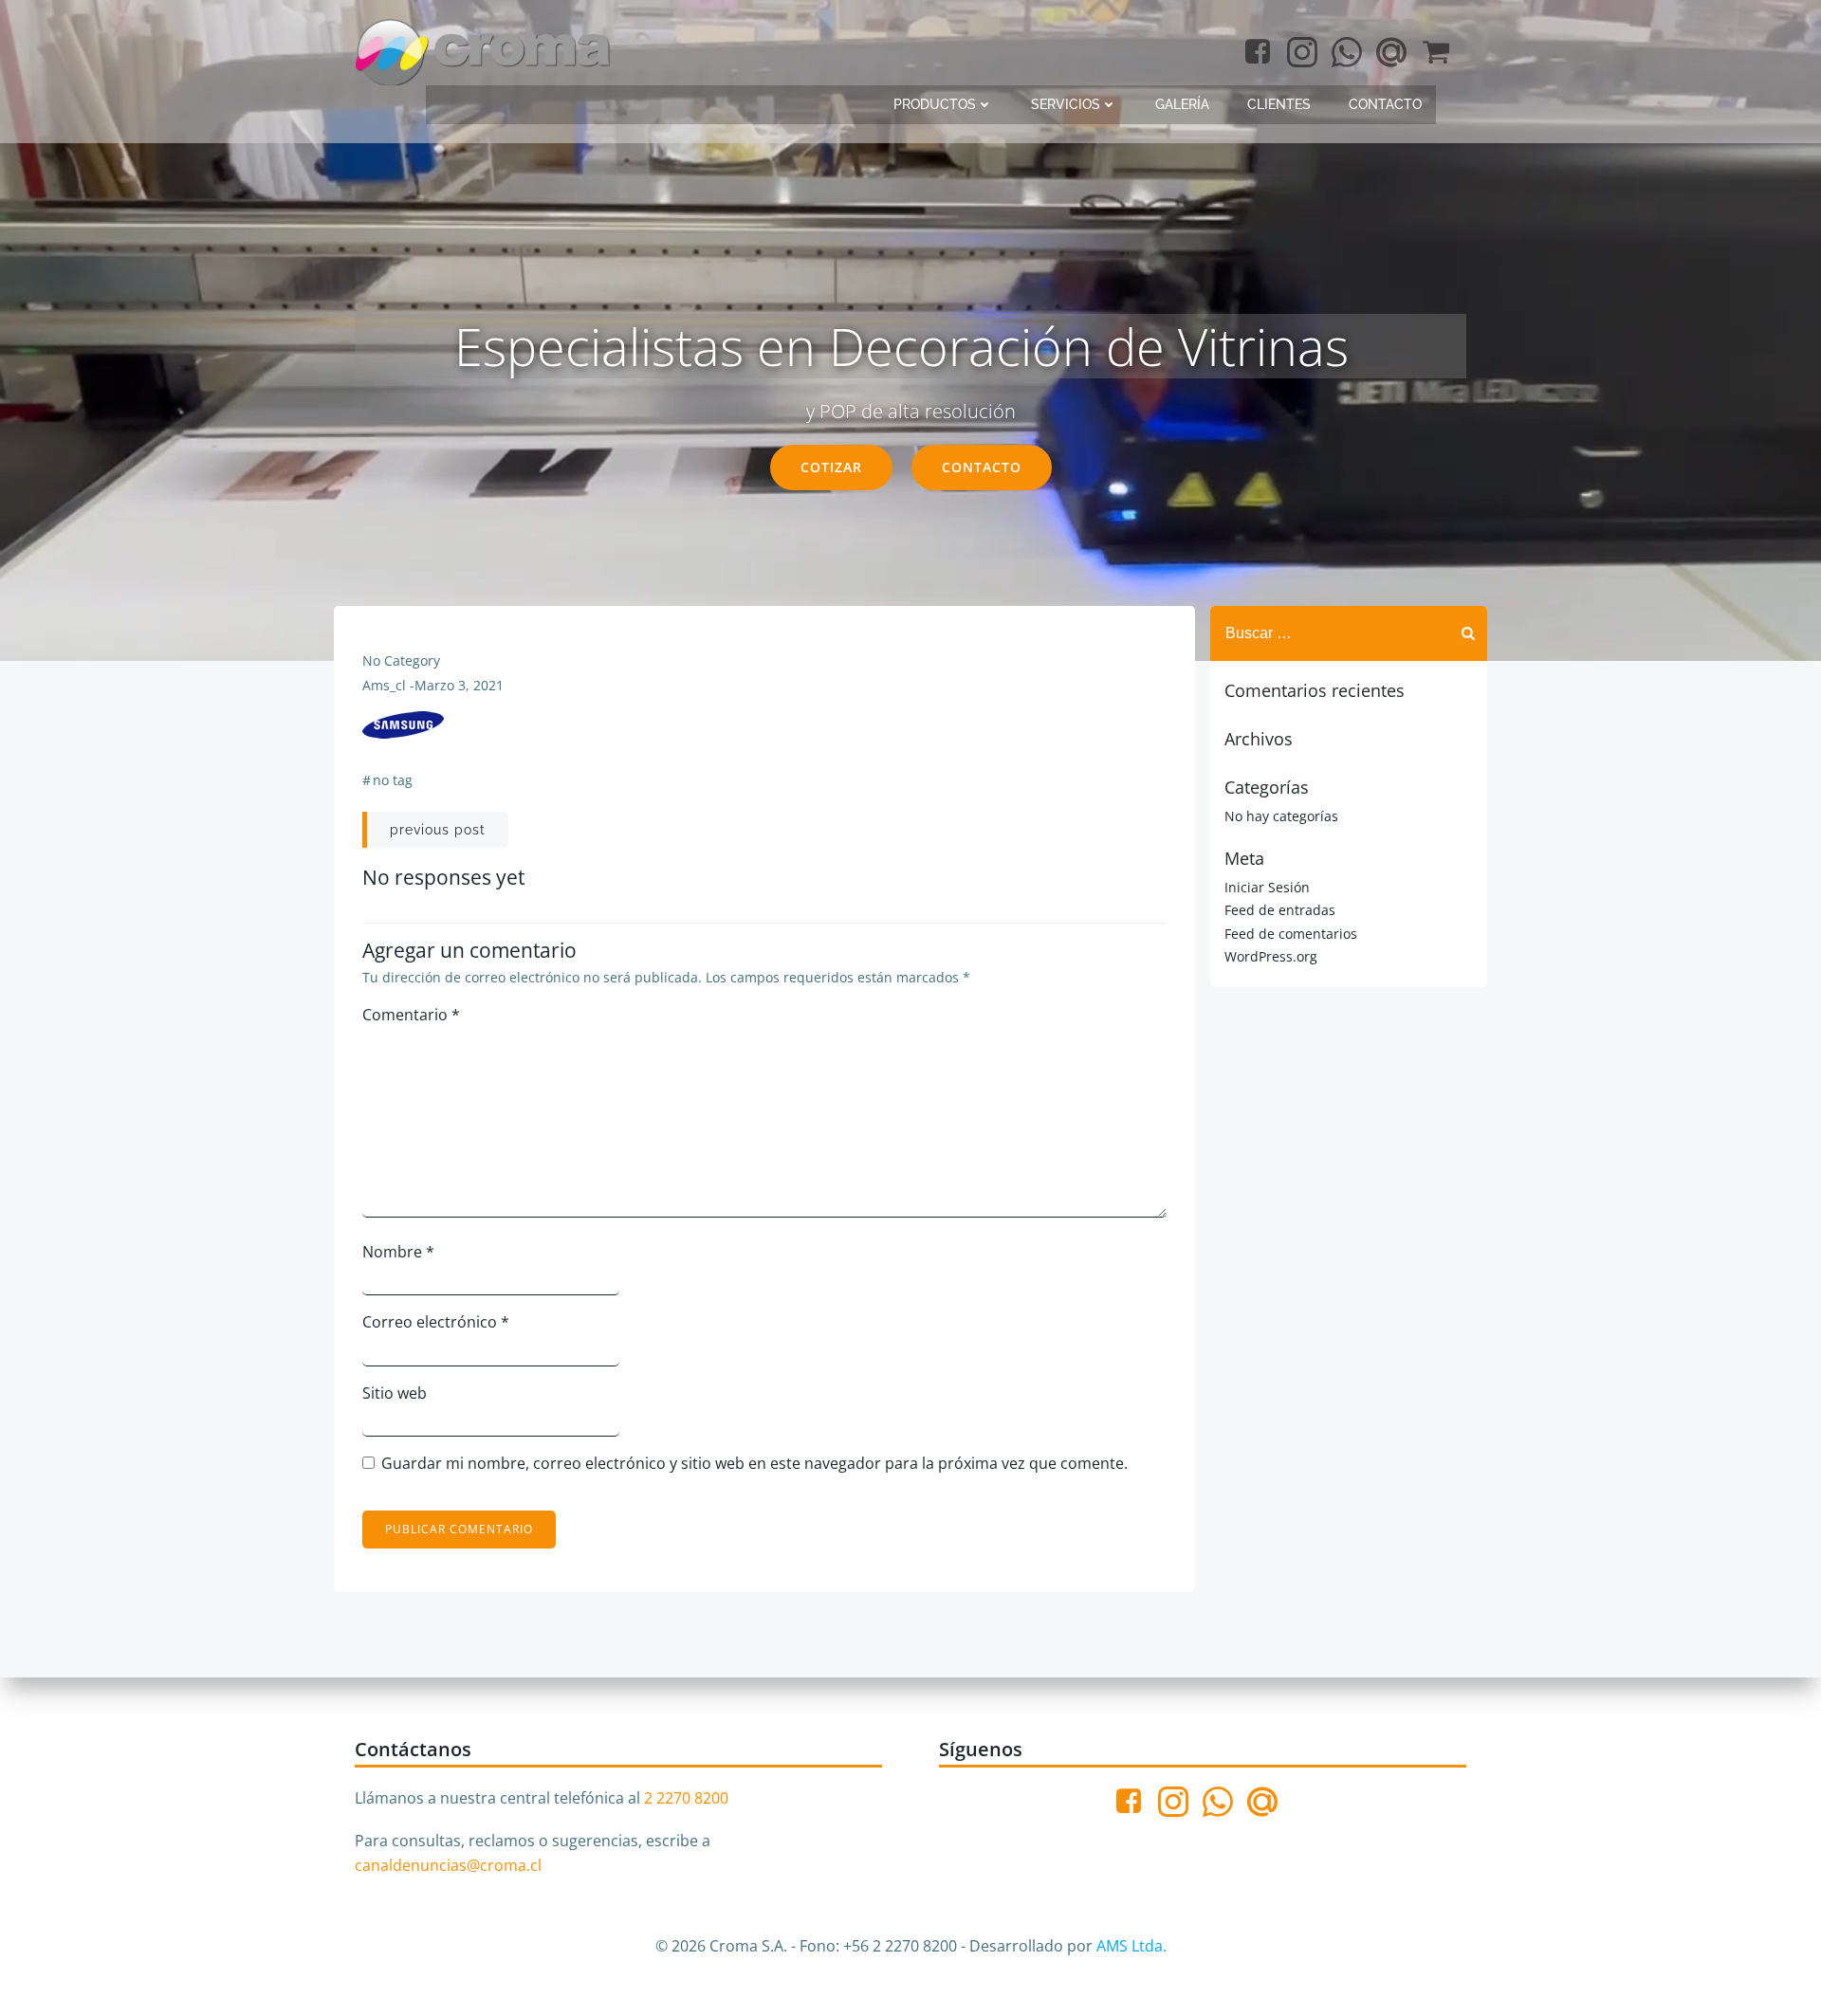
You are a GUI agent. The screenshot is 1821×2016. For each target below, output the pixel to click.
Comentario (411, 1015)
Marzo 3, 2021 (459, 685)
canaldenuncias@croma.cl (448, 1865)
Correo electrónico (436, 1322)
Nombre (398, 1252)
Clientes (1279, 104)
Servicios (1066, 104)
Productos (935, 104)
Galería (1182, 104)
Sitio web (395, 1393)
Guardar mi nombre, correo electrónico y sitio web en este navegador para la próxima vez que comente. (754, 1463)
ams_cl (384, 685)
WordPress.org (1271, 956)
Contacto (1385, 104)
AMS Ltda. (1131, 1946)
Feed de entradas (1280, 910)
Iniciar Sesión (1267, 887)
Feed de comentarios (1291, 934)
